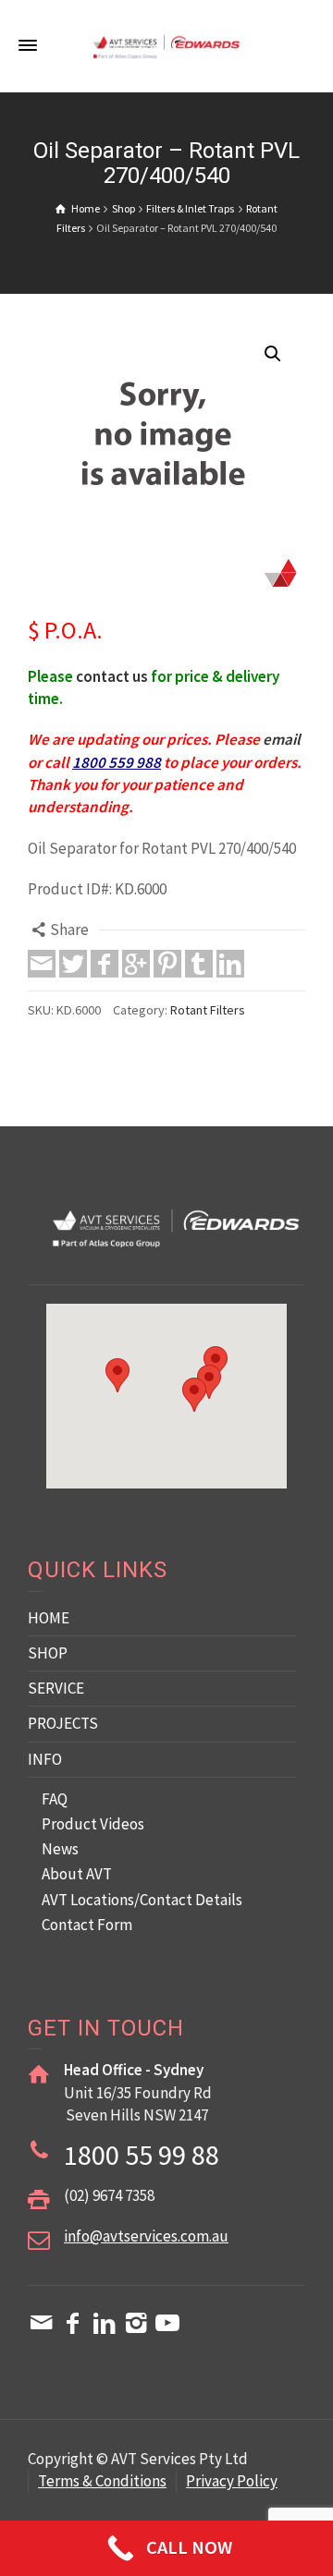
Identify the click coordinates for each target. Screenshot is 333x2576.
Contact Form (87, 1925)
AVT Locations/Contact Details (142, 1900)
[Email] (42, 964)
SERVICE (56, 1688)
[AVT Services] (166, 45)
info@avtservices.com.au (146, 2236)
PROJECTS (63, 1723)
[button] (273, 354)
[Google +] (136, 964)
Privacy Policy (232, 2481)
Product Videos (93, 1824)
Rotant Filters (208, 1010)
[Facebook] (105, 964)
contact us (112, 676)
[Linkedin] (230, 964)
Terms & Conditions (102, 2481)
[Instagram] (136, 2323)
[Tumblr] (199, 964)
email (282, 739)
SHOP (48, 1653)
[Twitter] (73, 964)
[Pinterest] (167, 964)
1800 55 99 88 (142, 2155)
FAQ (55, 1799)
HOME (49, 1618)
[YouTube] (167, 2323)
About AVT (77, 1874)
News (60, 1849)
